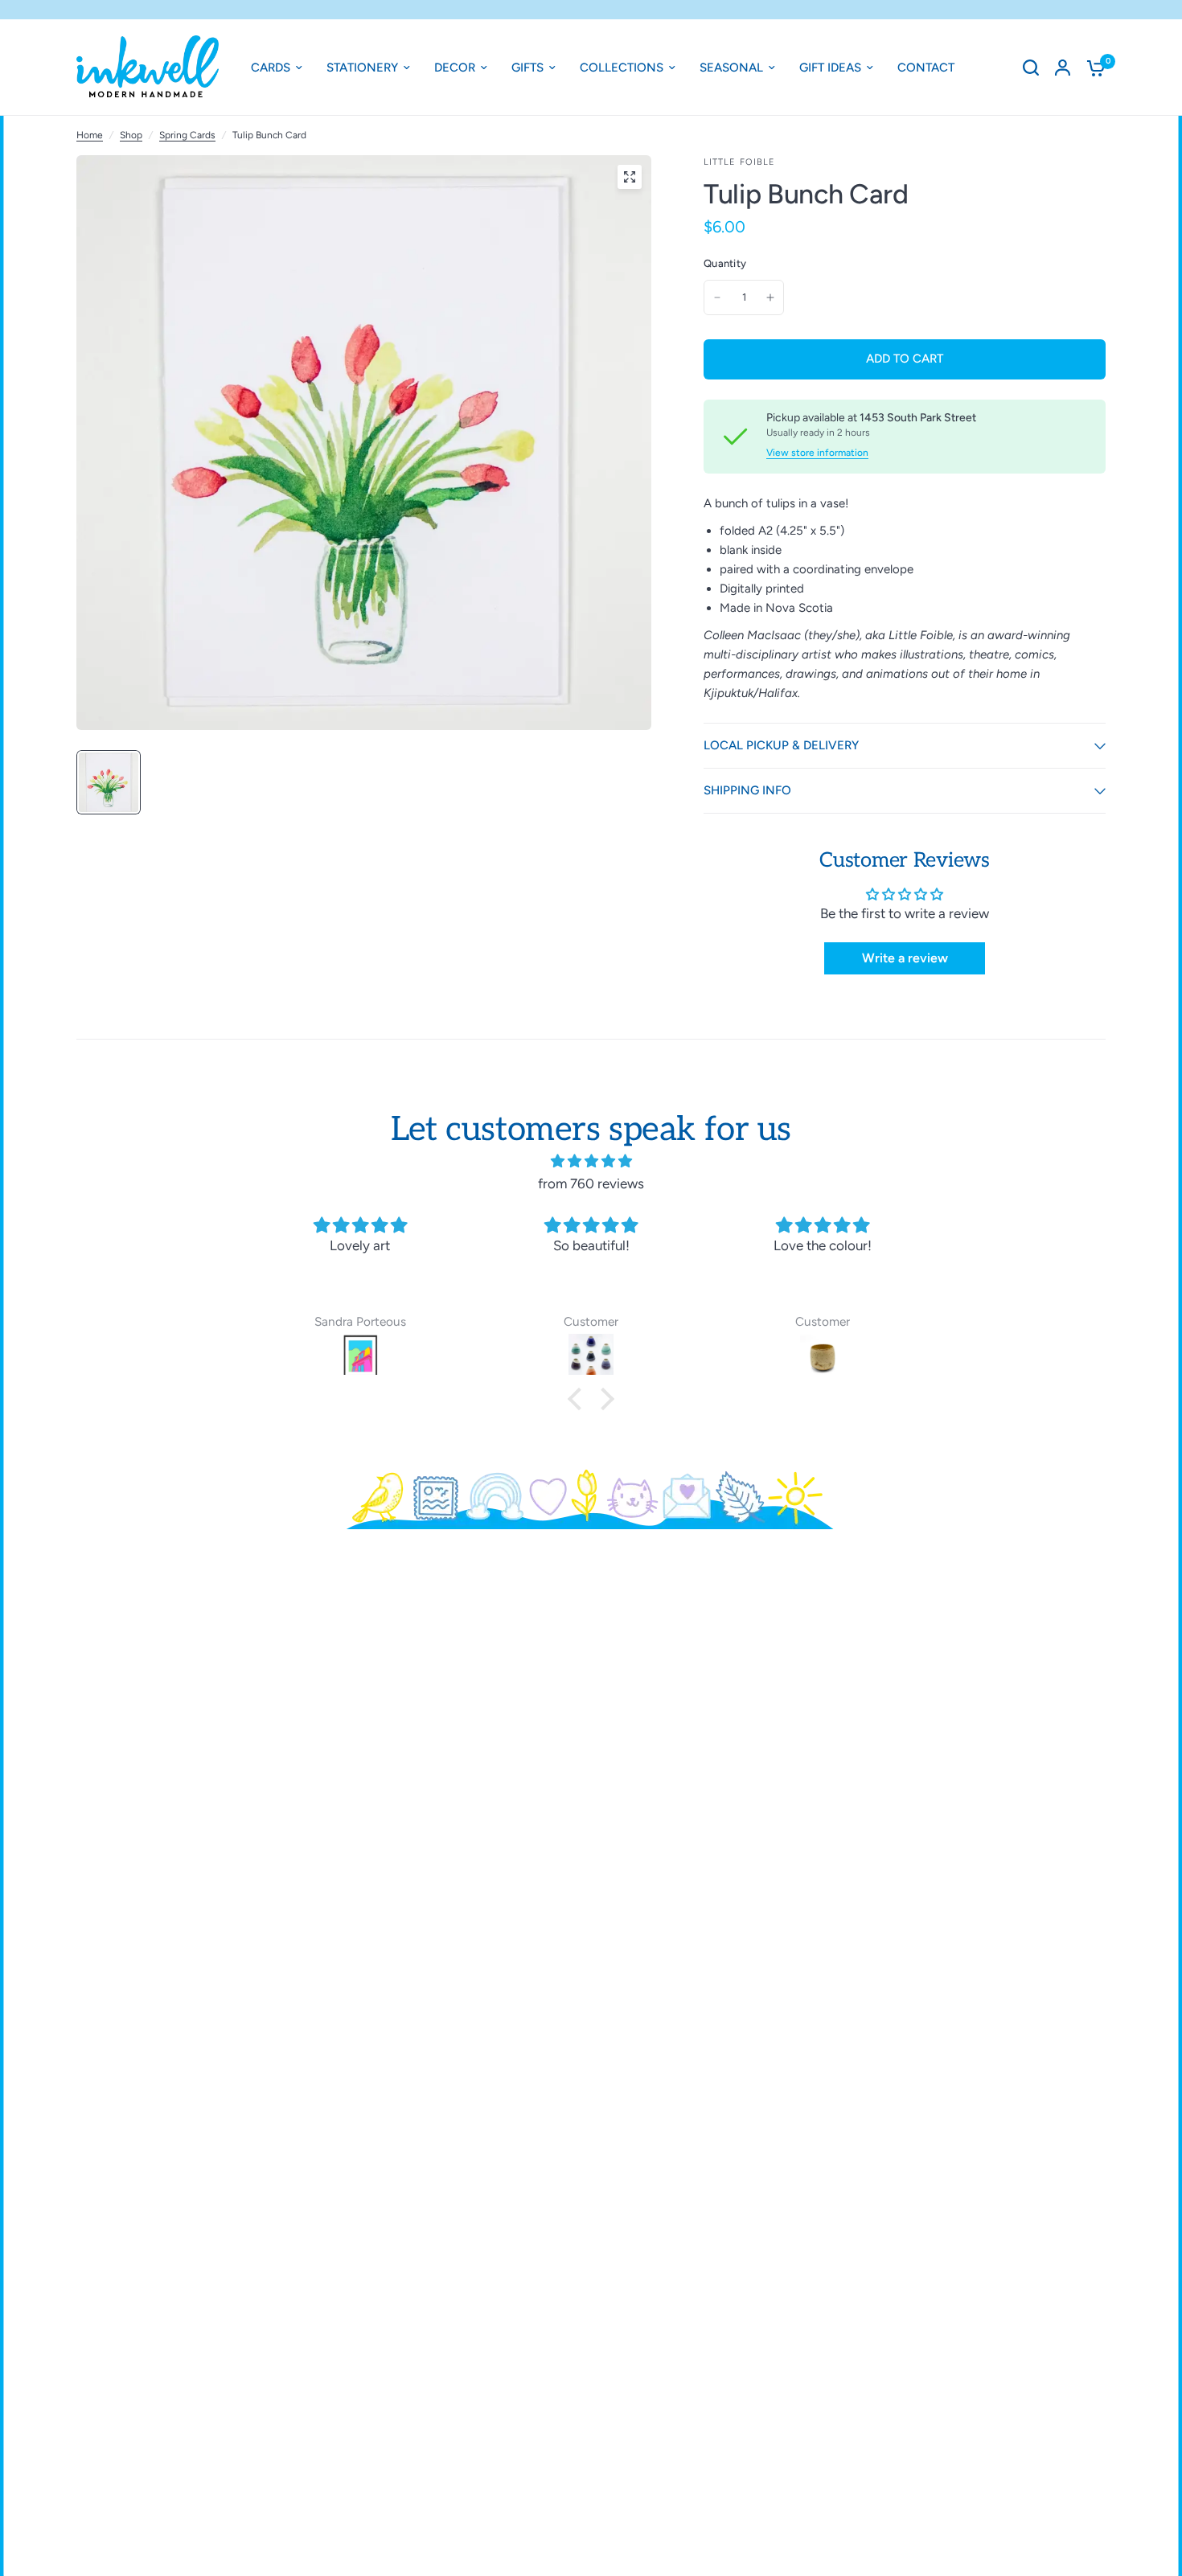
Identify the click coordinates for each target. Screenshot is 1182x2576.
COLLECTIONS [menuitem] (622, 68)
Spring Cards (187, 135)
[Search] (1031, 68)
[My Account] (1063, 68)
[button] (579, 1399)
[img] (591, 1161)
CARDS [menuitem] (271, 68)
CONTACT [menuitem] (926, 68)
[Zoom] (630, 177)
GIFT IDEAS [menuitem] (830, 68)
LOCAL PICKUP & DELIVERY (781, 745)
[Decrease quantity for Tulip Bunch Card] (717, 297)
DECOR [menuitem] (455, 68)
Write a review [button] (905, 958)
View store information (817, 453)
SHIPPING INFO (747, 790)
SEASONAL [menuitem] (731, 68)
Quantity (725, 263)
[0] (1092, 68)
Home (90, 135)
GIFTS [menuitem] (527, 68)
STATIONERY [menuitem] (362, 68)
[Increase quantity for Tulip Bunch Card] (770, 297)
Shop (131, 135)
